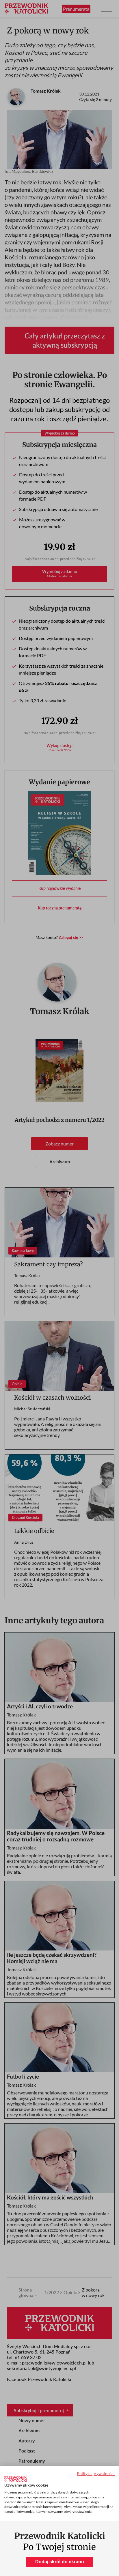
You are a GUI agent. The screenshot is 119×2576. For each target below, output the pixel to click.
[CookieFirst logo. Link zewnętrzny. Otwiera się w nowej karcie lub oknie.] (15, 2479)
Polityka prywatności (96, 2473)
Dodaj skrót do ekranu (60, 2562)
